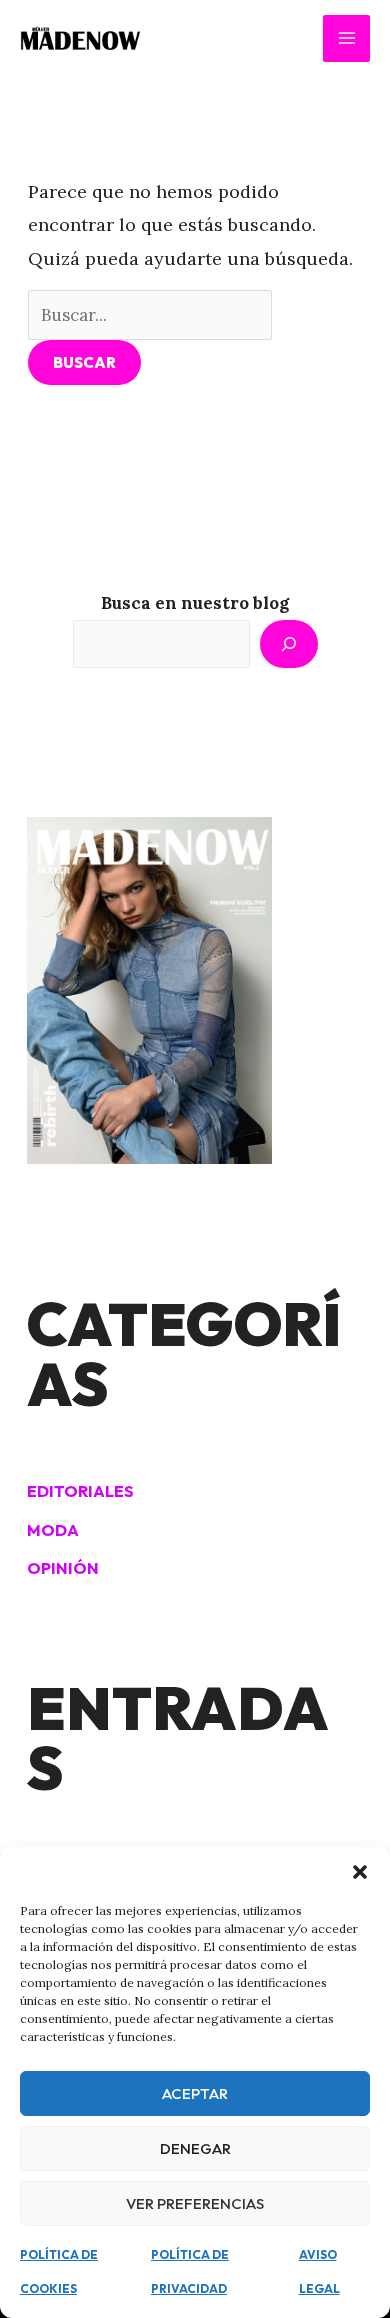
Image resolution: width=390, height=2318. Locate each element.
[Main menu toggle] (346, 38)
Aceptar (195, 2093)
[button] (360, 1872)
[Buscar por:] (150, 314)
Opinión (63, 1568)
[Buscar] (289, 644)
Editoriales (80, 1491)
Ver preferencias (195, 2203)
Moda (53, 1530)
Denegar (195, 2148)
